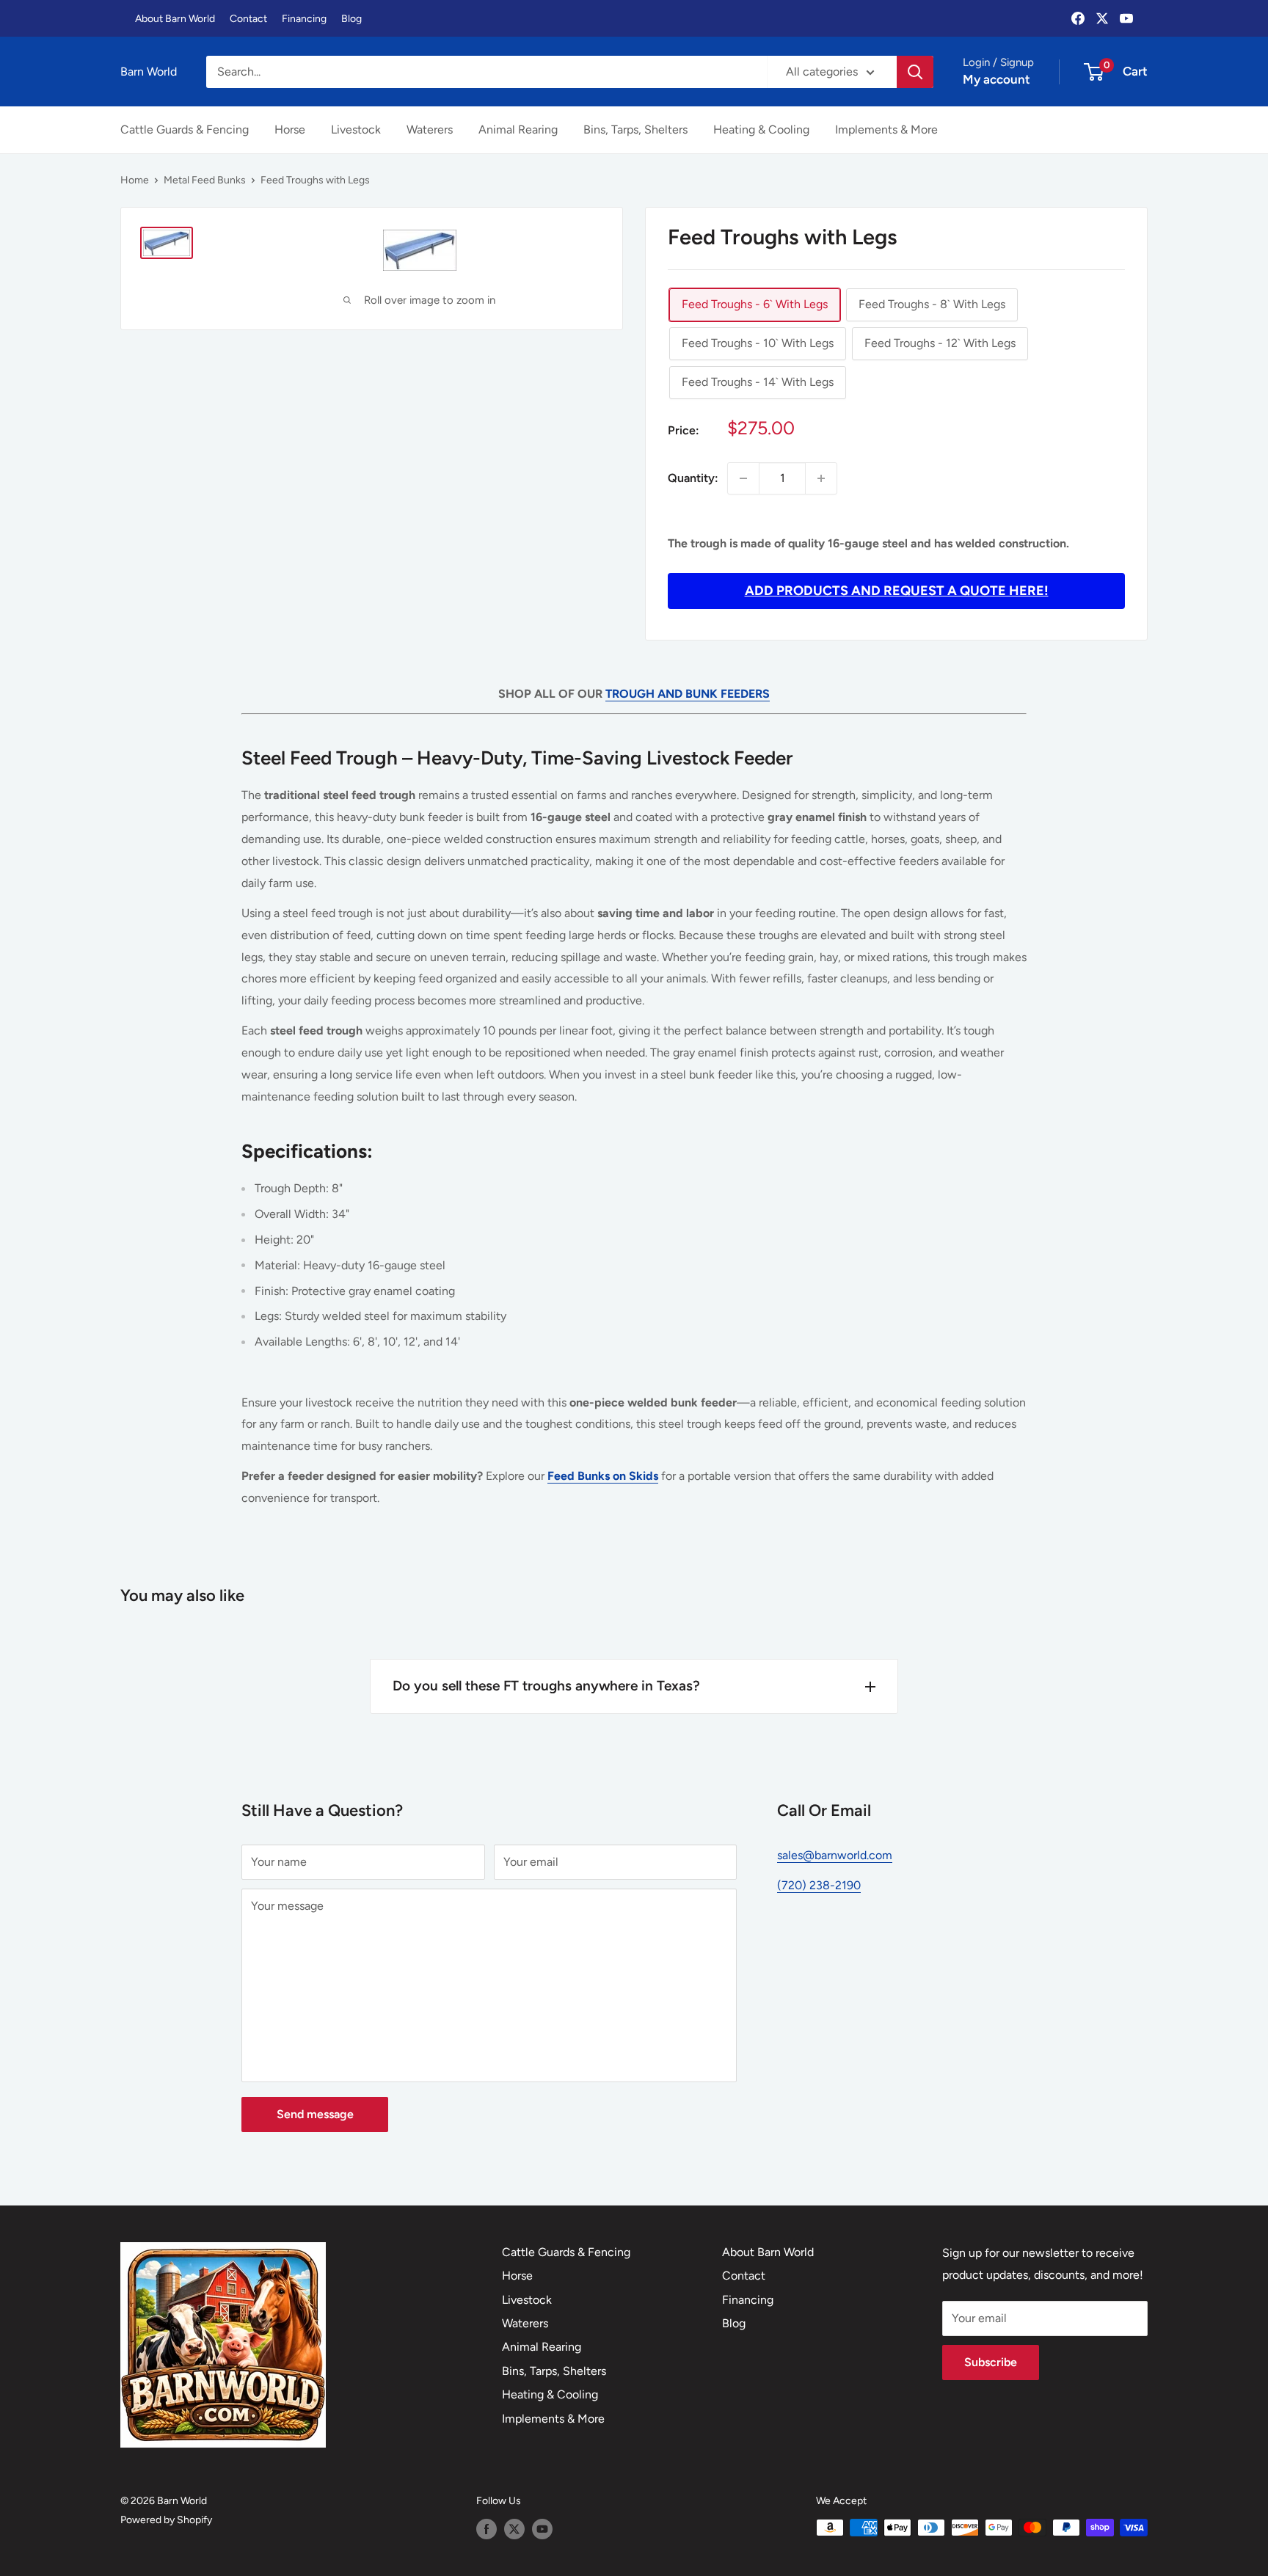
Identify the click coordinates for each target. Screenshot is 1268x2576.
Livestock (356, 129)
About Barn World (175, 19)
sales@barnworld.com (835, 1855)
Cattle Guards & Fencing (185, 129)
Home (135, 180)
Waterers (430, 129)
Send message (315, 2114)
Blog (351, 19)
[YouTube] (1126, 18)
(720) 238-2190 (819, 1885)
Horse (290, 129)
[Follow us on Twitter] (514, 2529)
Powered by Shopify (166, 2520)
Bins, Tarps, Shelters (635, 129)
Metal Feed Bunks (205, 180)
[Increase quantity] (821, 478)
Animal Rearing (518, 129)
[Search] (915, 72)
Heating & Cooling (761, 129)
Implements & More (886, 129)
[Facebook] (1078, 18)
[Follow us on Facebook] (487, 2529)
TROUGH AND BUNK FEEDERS (688, 694)
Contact (248, 19)
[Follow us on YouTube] (542, 2529)
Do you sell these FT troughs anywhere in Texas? (546, 1686)
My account (996, 79)
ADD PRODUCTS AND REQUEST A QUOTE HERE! (897, 591)
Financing (304, 19)
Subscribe (991, 2362)
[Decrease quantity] (743, 478)
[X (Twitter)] (1102, 18)
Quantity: (693, 478)
